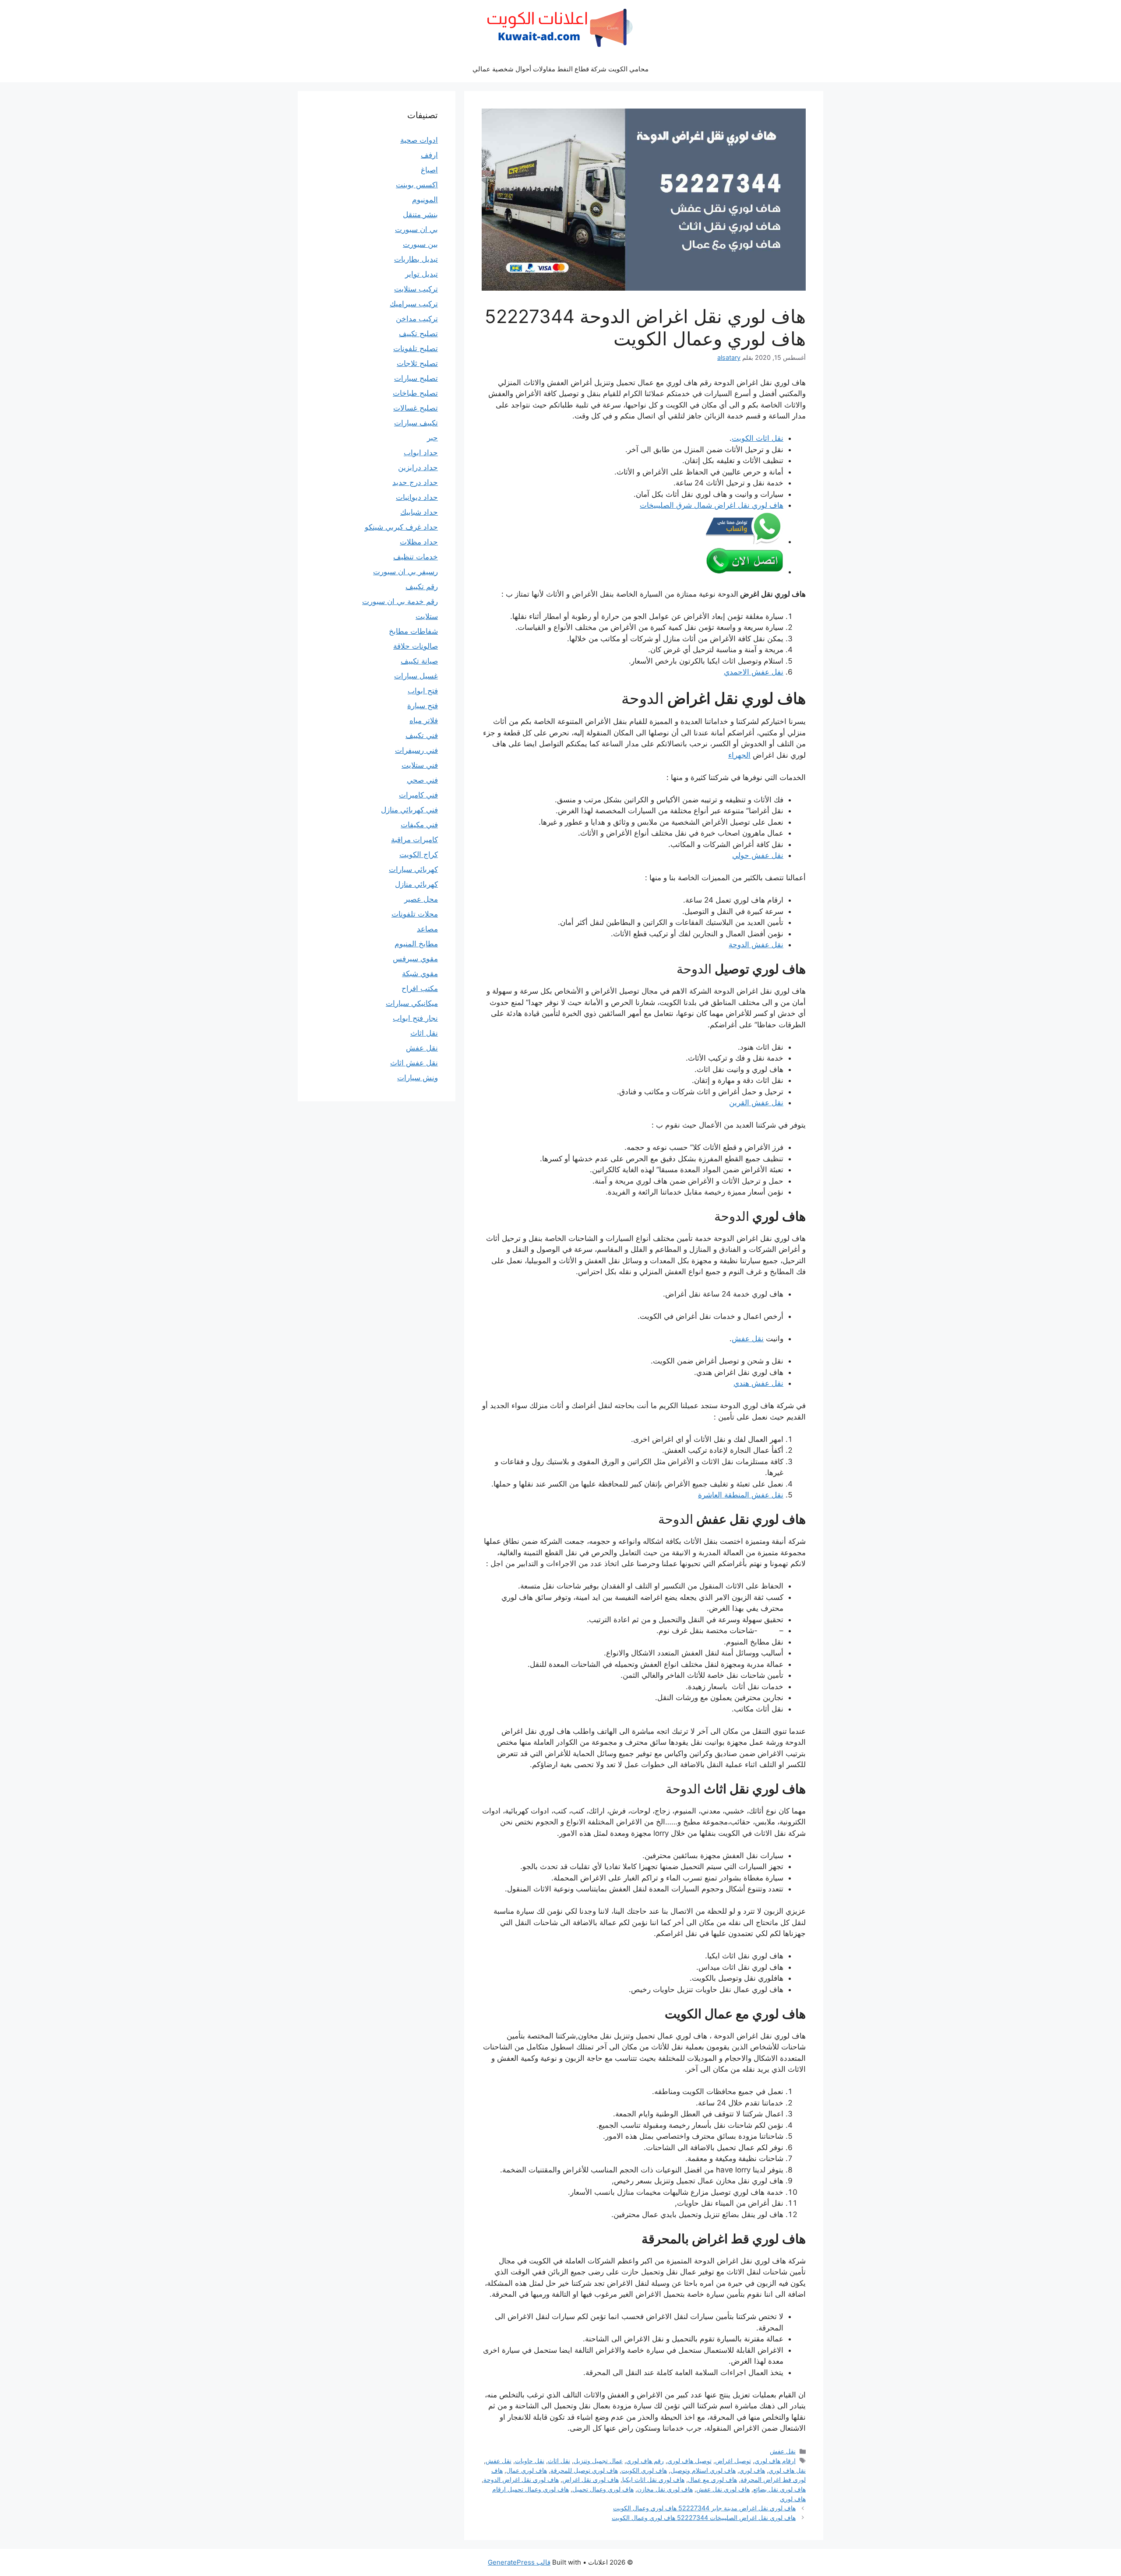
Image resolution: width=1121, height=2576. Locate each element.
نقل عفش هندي (758, 1383)
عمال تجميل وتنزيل (598, 2461)
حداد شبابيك (419, 512)
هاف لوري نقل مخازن (665, 2489)
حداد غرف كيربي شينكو (401, 527)
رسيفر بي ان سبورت (405, 572)
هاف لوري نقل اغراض (590, 2479)
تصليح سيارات (416, 378)
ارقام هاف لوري (775, 2461)
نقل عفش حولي (758, 855)
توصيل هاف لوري (689, 2461)
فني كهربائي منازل (409, 810)
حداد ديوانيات (417, 497)
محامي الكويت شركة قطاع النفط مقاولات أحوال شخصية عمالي (560, 69)
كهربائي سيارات (413, 869)
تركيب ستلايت (416, 289)
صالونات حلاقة (416, 646)
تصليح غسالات (416, 408)
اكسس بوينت (417, 185)
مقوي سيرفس (415, 959)
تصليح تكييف (418, 334)
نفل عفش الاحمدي (754, 672)
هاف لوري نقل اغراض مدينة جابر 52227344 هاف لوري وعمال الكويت (704, 2508)
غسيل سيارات (416, 676)
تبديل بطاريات (416, 259)
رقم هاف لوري (645, 2461)
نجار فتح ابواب (415, 1018)
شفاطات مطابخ (413, 631)
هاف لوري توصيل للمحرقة (584, 2470)
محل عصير (421, 899)
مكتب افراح (420, 988)
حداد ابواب (421, 453)
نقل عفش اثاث (414, 1063)
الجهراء (739, 755)
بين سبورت (420, 244)
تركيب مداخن (417, 319)
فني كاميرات (418, 795)
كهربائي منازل (416, 884)
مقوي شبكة (420, 973)
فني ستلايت (420, 765)
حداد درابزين (418, 467)
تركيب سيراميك (414, 304)
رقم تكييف (422, 587)
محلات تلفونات (415, 914)
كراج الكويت (419, 854)
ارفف (429, 155)
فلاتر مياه (424, 720)
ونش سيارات (418, 1078)
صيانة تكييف (419, 661)
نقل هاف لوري (787, 2470)
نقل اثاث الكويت (758, 438)
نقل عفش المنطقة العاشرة (741, 1495)
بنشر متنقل (420, 214)
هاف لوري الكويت (644, 2470)
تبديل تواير (421, 274)
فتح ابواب (423, 691)
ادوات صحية (419, 140)
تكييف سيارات (416, 423)
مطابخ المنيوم (416, 944)
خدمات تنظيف (416, 557)
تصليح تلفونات (416, 348)
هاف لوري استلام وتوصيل (703, 2470)
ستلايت (427, 616)
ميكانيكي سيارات (412, 1003)
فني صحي (422, 780)
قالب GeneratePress (519, 2562)
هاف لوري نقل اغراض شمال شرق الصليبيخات (712, 505)
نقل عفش (748, 1339)
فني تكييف (422, 735)
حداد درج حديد (415, 482)
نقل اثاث (559, 2461)
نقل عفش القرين (756, 1103)
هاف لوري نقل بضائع (779, 2489)
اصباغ (429, 170)
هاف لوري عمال (527, 2470)
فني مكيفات (419, 825)
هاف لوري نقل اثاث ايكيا (653, 2479)
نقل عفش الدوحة (756, 945)
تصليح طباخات (415, 393)
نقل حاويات (530, 2461)
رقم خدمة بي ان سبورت (400, 601)
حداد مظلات (419, 542)
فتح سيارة (423, 706)
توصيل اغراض (733, 2461)
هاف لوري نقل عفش (723, 2489)
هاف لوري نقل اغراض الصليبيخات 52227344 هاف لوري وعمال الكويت (704, 2518)
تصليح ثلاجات (417, 363)
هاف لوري (752, 2470)
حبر (432, 438)
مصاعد (427, 929)
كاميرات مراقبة (414, 840)
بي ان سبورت (416, 229)
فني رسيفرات (416, 750)
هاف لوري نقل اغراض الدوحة (521, 2479)
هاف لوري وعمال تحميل (603, 2489)
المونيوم (425, 200)
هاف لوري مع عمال (712, 2479)
